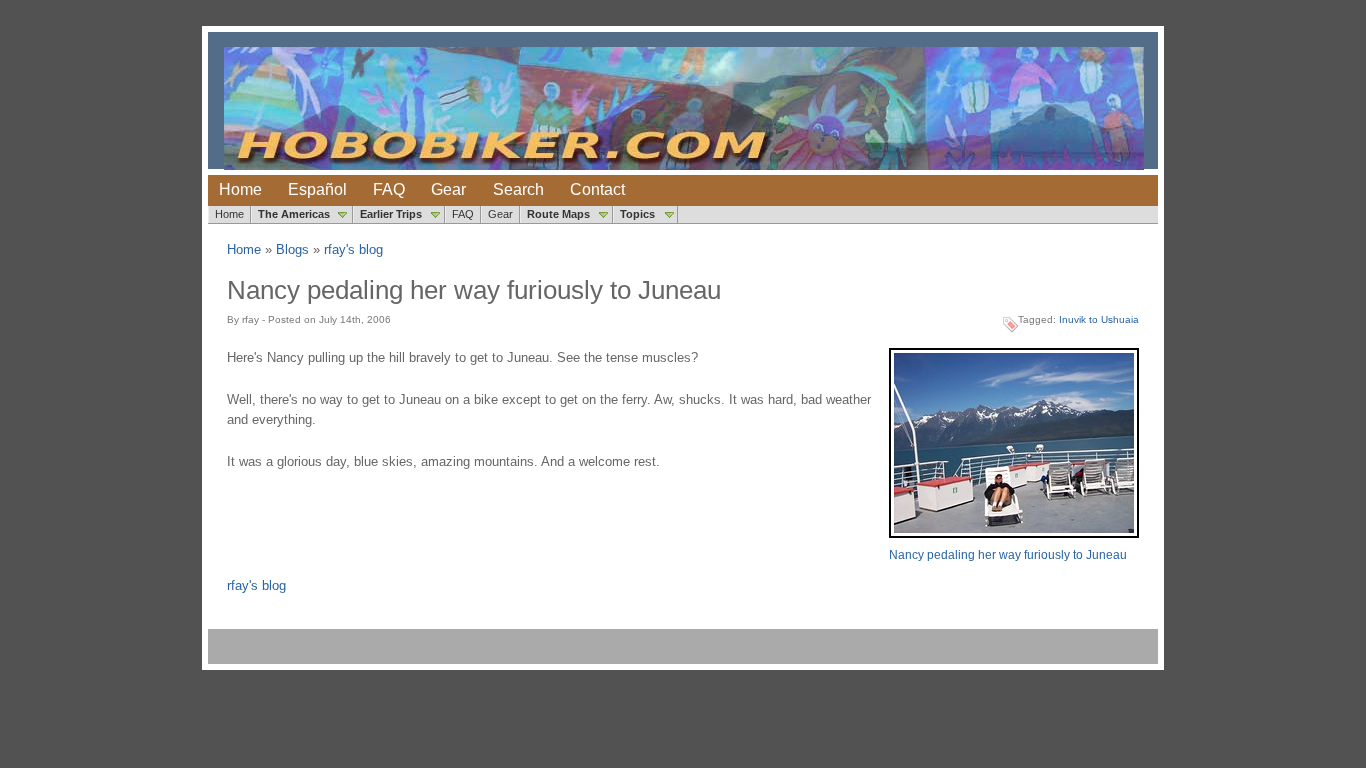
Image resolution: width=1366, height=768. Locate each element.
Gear (448, 189)
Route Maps (558, 214)
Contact (597, 189)
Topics (637, 214)
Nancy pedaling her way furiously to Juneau (1008, 554)
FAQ (389, 189)
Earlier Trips (391, 214)
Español (317, 189)
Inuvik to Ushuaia (1099, 319)
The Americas (294, 214)
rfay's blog (353, 249)
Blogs (292, 249)
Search (518, 189)
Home (240, 189)
